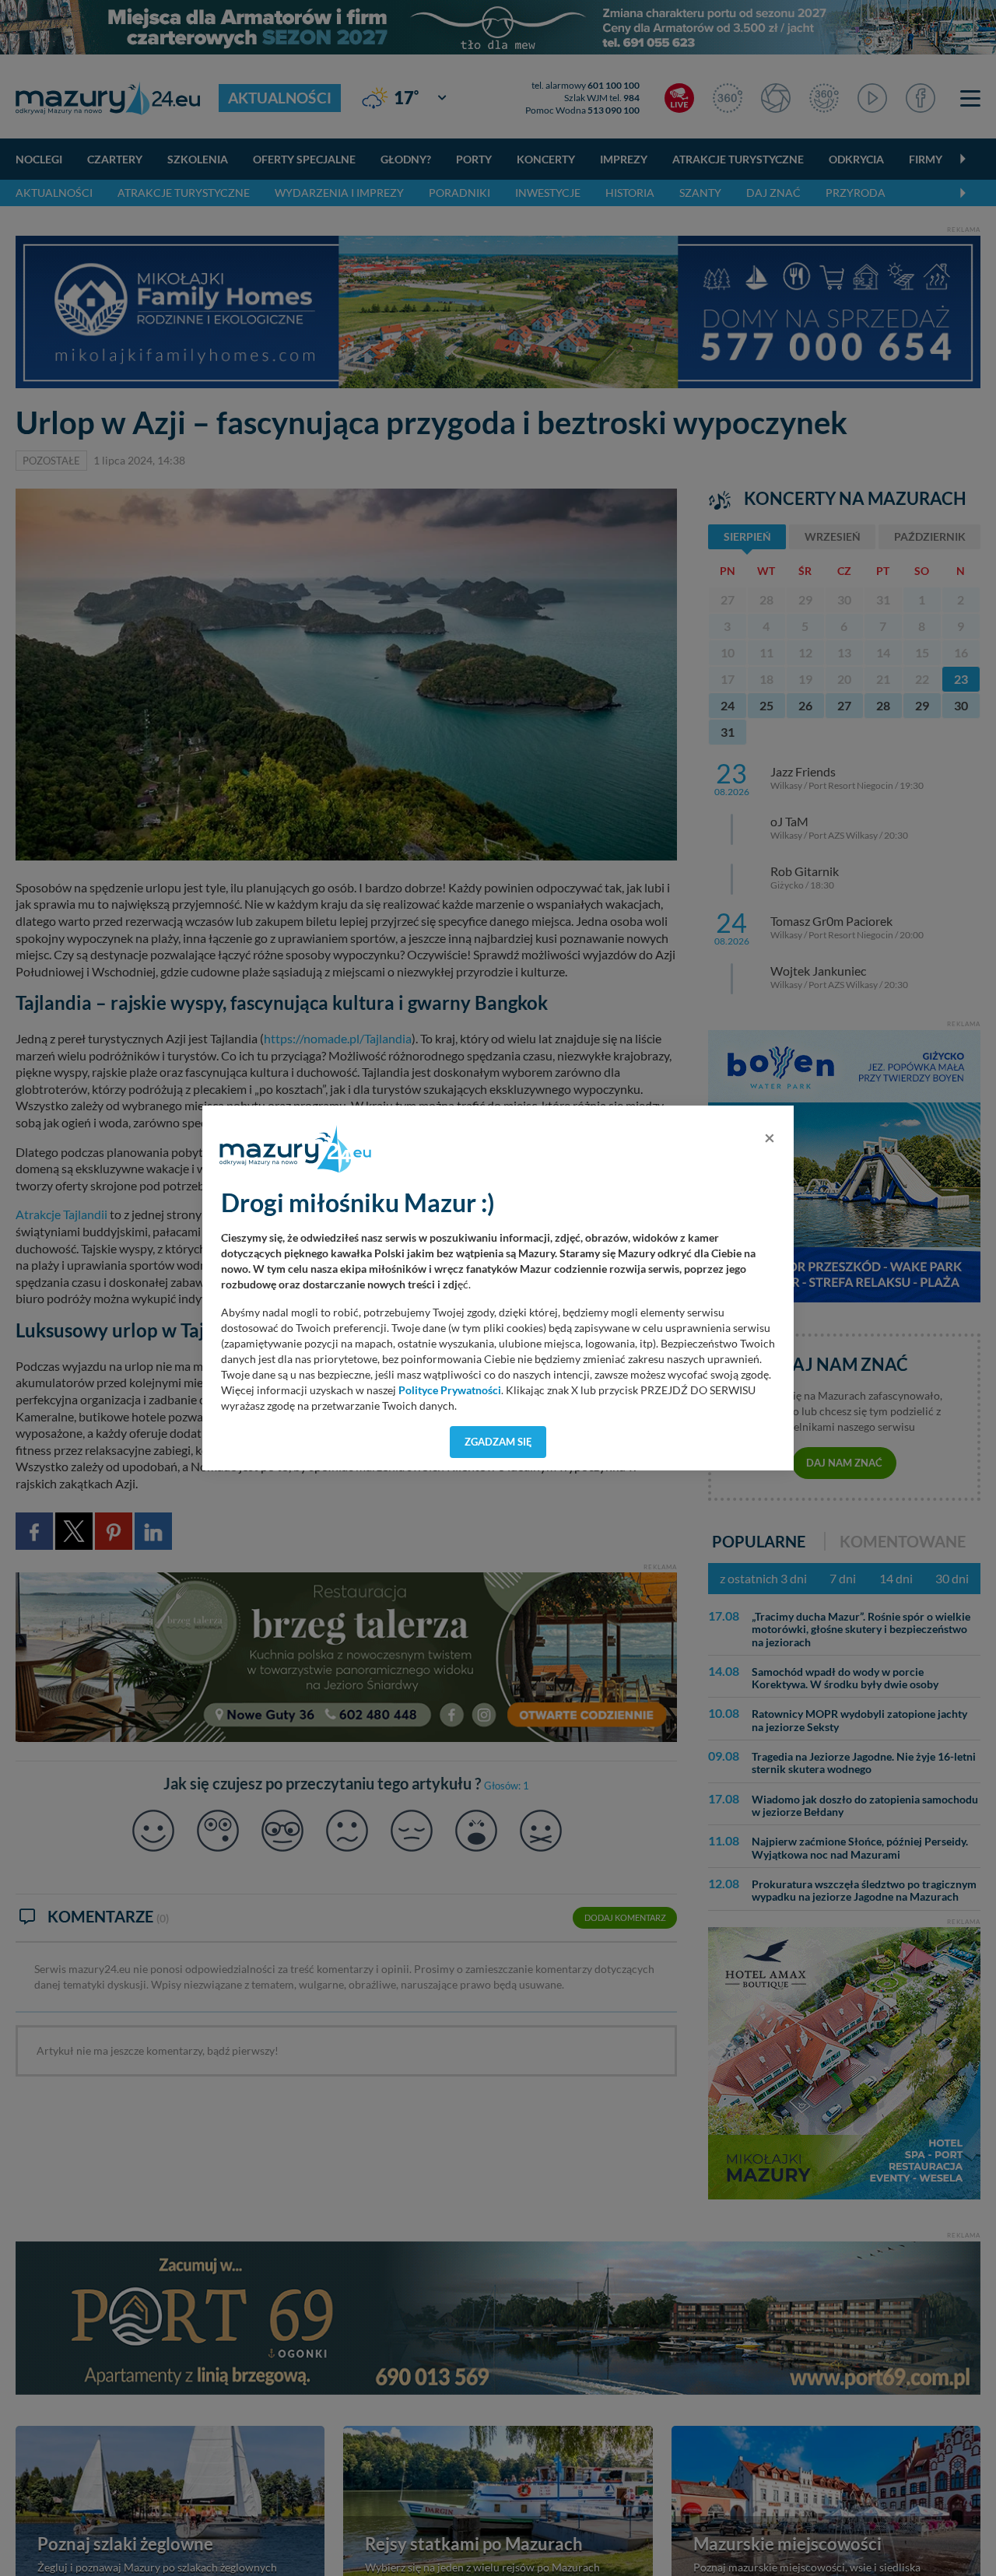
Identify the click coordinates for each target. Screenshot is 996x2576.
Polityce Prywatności (450, 1390)
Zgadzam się (498, 1442)
